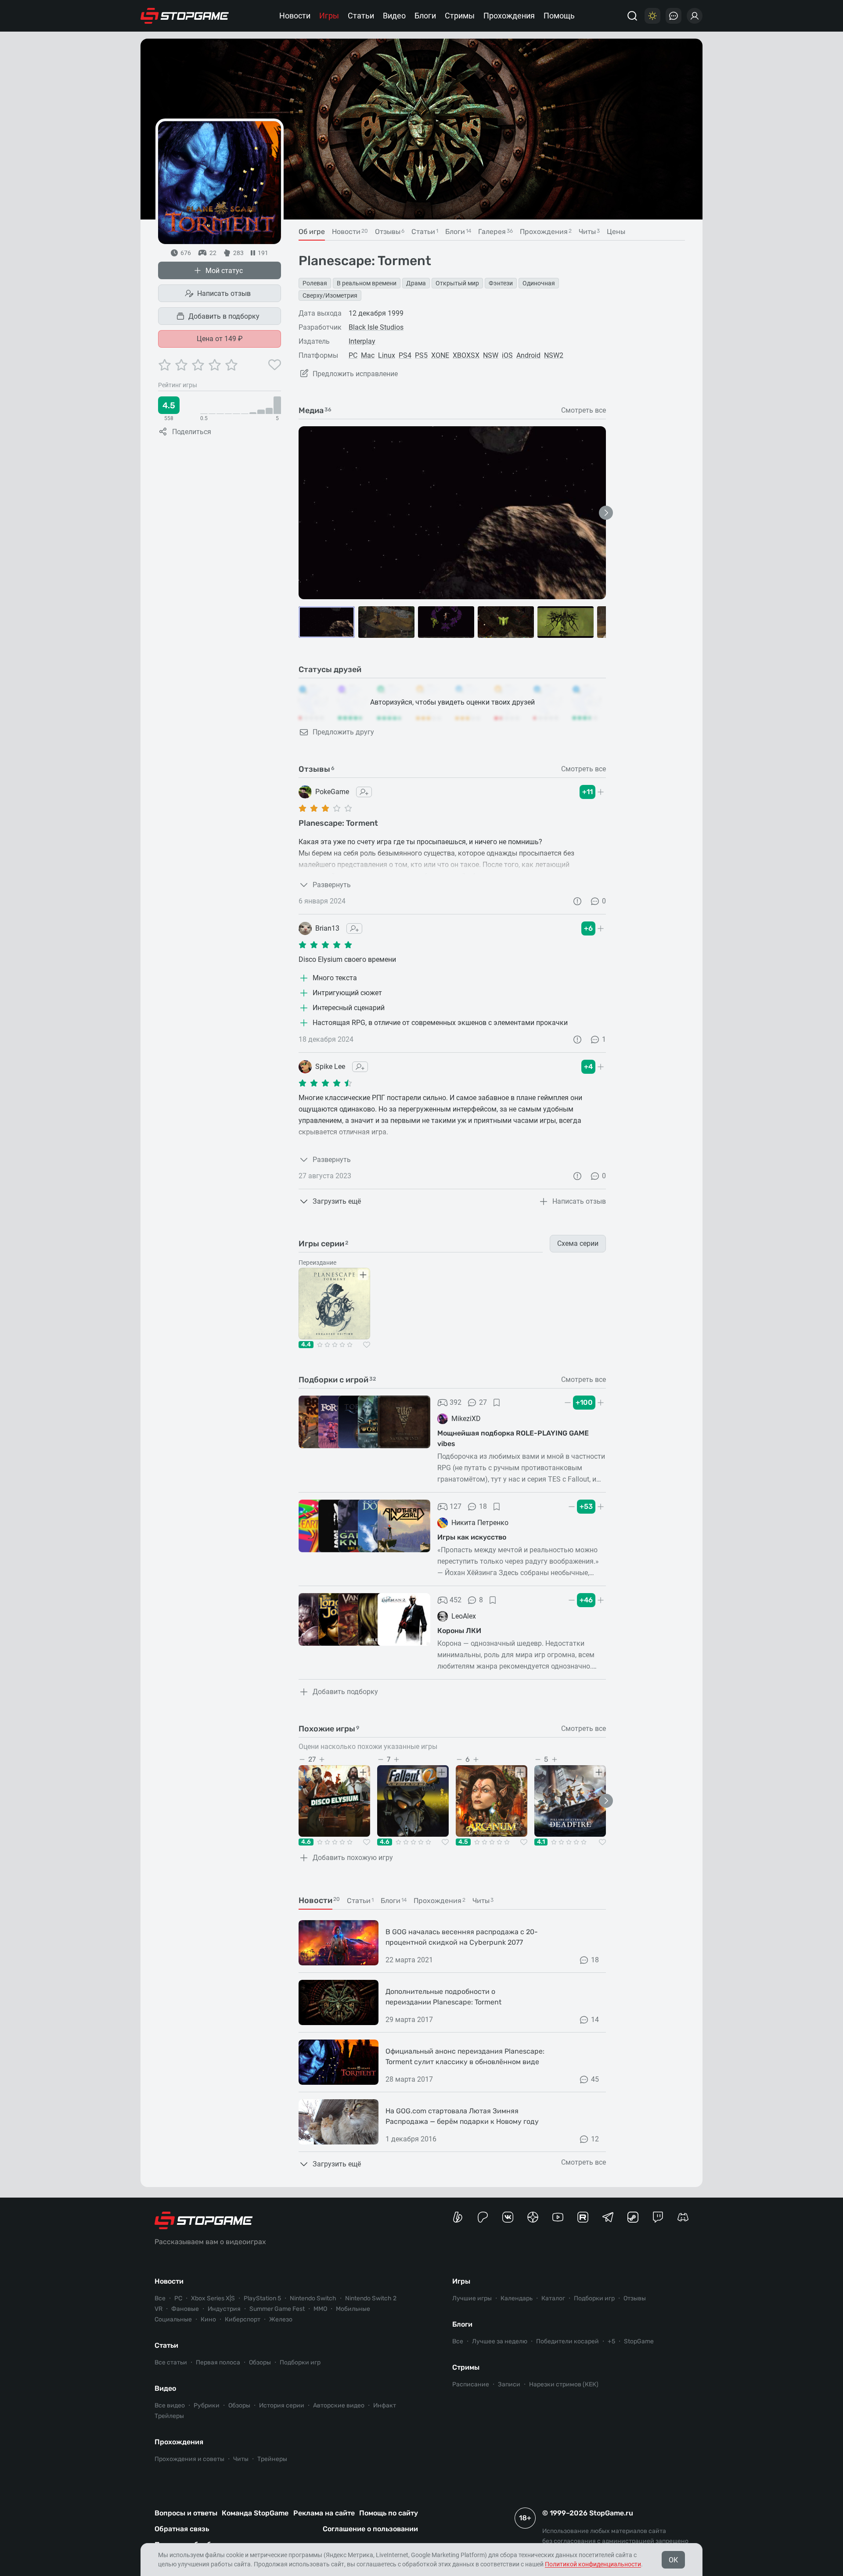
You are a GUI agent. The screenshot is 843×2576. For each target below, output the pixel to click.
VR (159, 2309)
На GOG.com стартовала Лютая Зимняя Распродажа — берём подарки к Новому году (462, 2116)
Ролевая (315, 283)
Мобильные (353, 2309)
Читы (241, 2459)
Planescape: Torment (338, 823)
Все (160, 2298)
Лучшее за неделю (500, 2341)
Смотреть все (584, 410)
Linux (387, 355)
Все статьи (171, 2362)
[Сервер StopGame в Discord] (683, 2217)
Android (528, 355)
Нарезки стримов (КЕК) (564, 2384)
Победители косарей (567, 2341)
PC (353, 355)
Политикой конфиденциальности (593, 2564)
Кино (208, 2319)
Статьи (361, 16)
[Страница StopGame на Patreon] (483, 2217)
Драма (416, 283)
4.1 (541, 1842)
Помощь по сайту (389, 2513)
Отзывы (635, 2298)
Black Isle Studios (376, 327)
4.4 (306, 1345)
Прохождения (509, 16)
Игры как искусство (472, 1537)
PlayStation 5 (262, 2298)
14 (595, 2020)
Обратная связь (182, 2529)
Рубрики (207, 2405)
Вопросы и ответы (186, 2513)
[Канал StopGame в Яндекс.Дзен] (533, 2217)
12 (595, 2139)
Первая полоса (218, 2362)
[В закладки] (497, 1403)
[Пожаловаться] (577, 901)
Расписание (471, 2384)
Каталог (553, 2298)
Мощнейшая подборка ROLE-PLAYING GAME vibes (513, 1438)
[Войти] (695, 16)
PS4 (405, 355)
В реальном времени (367, 283)
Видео (394, 16)
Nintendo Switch (313, 2298)
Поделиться (192, 432)
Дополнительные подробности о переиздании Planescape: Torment (443, 1997)
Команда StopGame (255, 2513)
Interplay (362, 341)
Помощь (559, 16)
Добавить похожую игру (353, 1858)
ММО (320, 2309)
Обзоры (260, 2362)
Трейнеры (272, 2459)
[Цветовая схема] (652, 16)
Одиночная (539, 283)
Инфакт (385, 2405)
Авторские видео (339, 2405)
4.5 (463, 1842)
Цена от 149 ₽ (220, 339)
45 (595, 2079)
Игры (329, 16)
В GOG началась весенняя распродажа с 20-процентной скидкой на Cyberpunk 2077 (462, 1937)
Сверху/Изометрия (330, 295)
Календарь (517, 2298)
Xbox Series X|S (213, 2298)
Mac (368, 355)
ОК (673, 2560)
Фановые (185, 2309)
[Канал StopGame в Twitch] (658, 2217)
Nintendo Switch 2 (371, 2298)
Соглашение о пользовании (370, 2529)
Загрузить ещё (337, 1201)
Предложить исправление (355, 374)
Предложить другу (343, 732)
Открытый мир (457, 283)
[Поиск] (632, 16)
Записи (509, 2384)
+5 (611, 2341)
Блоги (425, 16)
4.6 (306, 1842)
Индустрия (224, 2309)
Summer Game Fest (277, 2309)
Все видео (170, 2405)
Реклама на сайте (324, 2513)
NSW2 (554, 355)
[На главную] (185, 16)
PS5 (421, 355)
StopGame (639, 2341)
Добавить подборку (345, 1692)
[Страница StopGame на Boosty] (458, 2217)
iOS (507, 355)
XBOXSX (466, 355)
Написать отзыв (224, 293)
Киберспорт (243, 2319)
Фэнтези (501, 283)
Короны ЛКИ (459, 1631)
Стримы (460, 16)
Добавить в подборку (224, 316)
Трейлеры (169, 2416)
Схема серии (578, 1243)
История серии (282, 2405)
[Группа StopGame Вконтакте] (508, 2217)
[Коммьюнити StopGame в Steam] (633, 2217)
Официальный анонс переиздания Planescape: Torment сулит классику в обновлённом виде (465, 2056)
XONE (440, 355)
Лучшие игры (472, 2298)
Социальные (173, 2319)
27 (483, 1402)
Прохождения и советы (189, 2459)
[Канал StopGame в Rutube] (583, 2217)
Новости (295, 16)
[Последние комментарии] (674, 16)
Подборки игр (300, 2362)
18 (483, 1506)
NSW (491, 355)
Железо (281, 2319)
